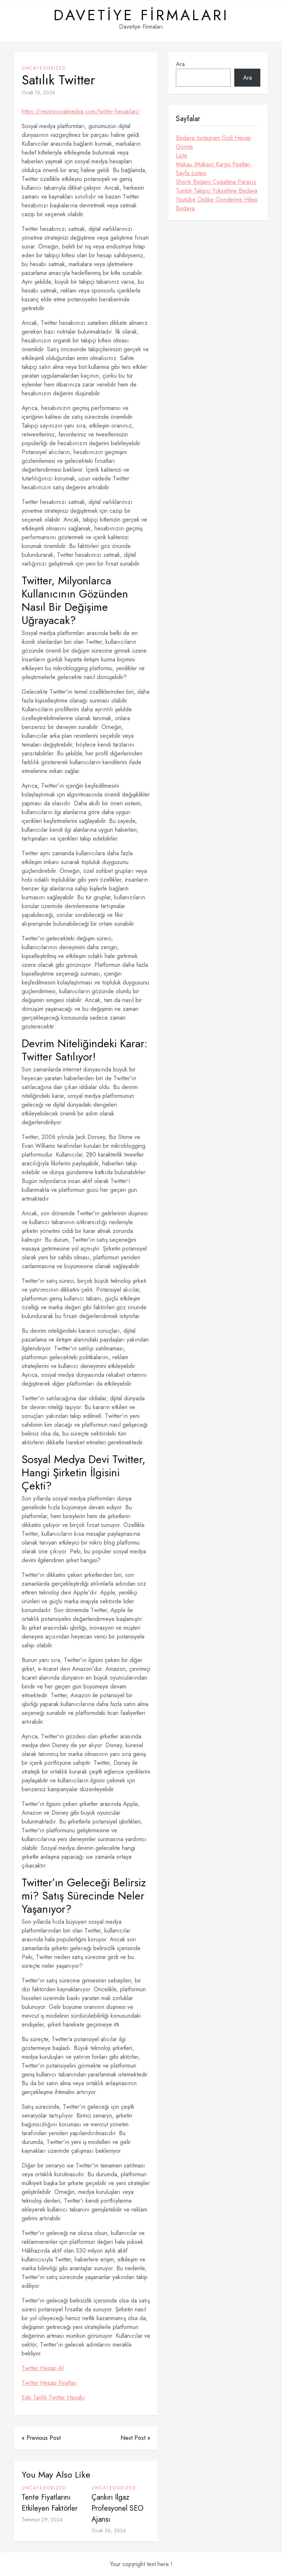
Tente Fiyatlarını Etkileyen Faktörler (50, 2503)
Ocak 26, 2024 (109, 2530)
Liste (182, 155)
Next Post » (135, 2438)
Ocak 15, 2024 (38, 92)
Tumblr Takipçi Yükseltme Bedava (217, 191)
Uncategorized (44, 68)
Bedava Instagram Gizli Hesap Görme (214, 142)
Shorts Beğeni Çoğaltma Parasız (216, 182)
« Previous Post (41, 2438)
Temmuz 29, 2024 (42, 2519)
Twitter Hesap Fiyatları (49, 2383)
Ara (180, 64)
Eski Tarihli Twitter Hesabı (53, 2397)
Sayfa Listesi (191, 173)
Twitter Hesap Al (43, 2368)
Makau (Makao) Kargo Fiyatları (214, 164)
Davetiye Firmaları (141, 15)
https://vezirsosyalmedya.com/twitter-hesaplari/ (81, 111)
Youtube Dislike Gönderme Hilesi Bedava (217, 204)
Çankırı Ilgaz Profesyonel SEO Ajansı (117, 2508)
